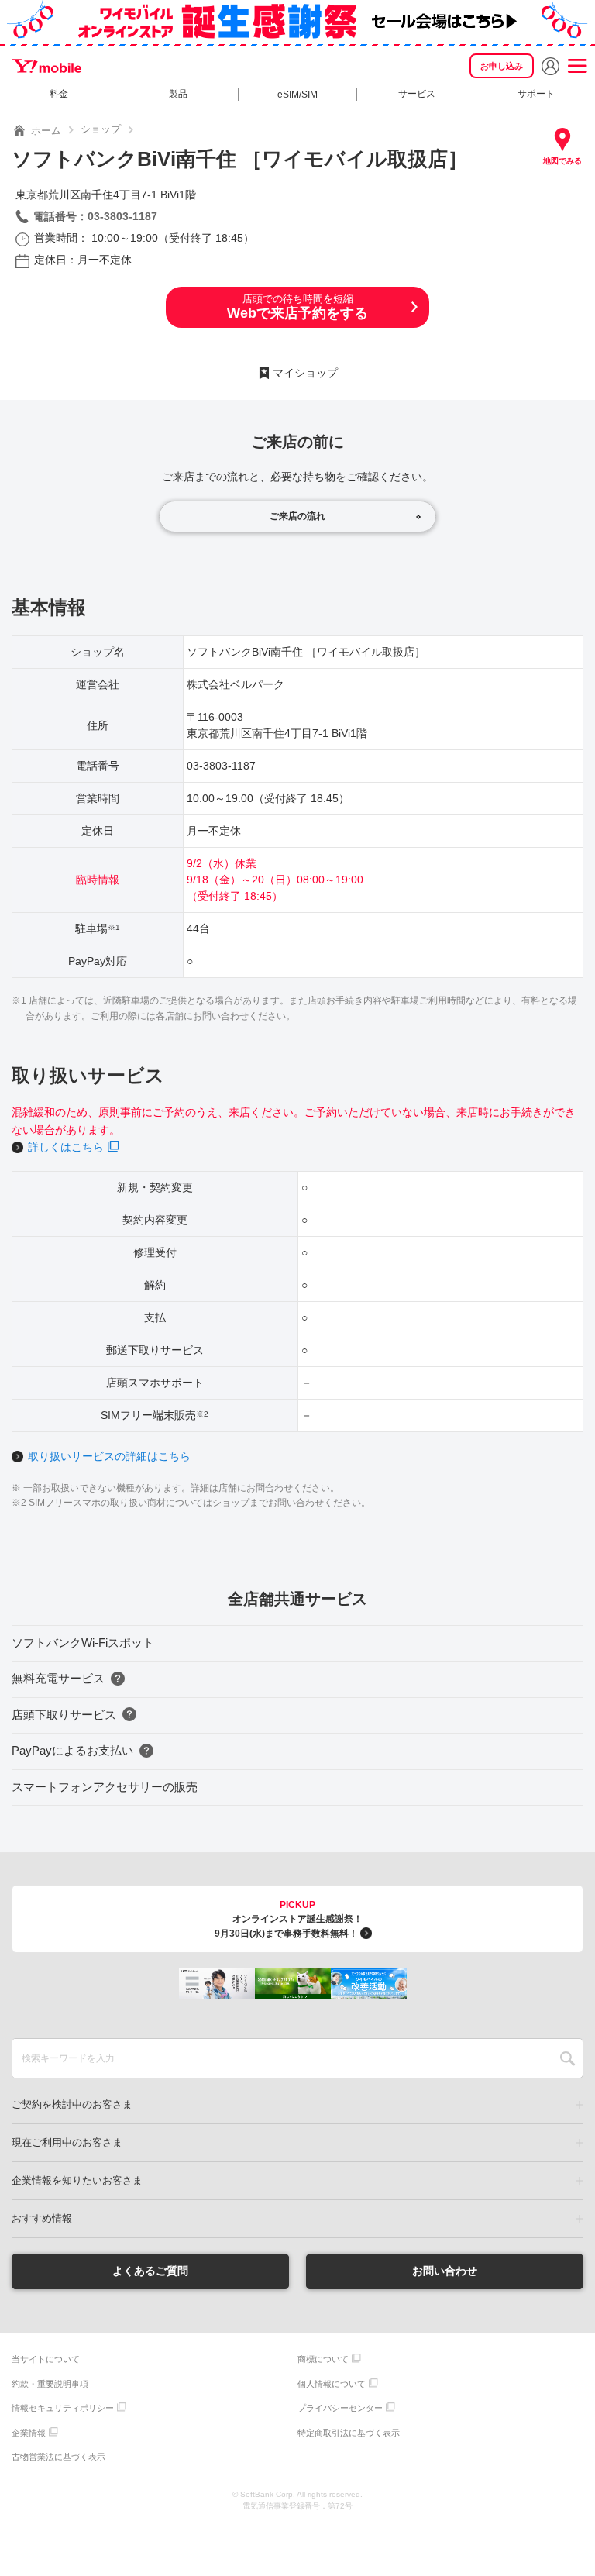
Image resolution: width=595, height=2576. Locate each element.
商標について (323, 2359)
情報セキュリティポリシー (63, 2408)
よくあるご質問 (150, 2271)
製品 (178, 94)
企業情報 (29, 2433)
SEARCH (567, 2058)
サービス (417, 94)
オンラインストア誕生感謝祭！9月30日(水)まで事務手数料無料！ (289, 1919)
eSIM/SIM (297, 95)
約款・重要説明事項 (50, 2384)
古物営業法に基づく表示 (58, 2457)
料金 (59, 94)
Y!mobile (46, 66)
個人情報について (332, 2384)
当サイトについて (46, 2359)
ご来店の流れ (297, 516)
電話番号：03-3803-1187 (95, 216)
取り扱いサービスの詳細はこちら (109, 1456)
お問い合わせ (445, 2271)
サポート (536, 94)
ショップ (101, 129)
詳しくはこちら (66, 1147)
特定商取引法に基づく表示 (349, 2433)
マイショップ (305, 373)
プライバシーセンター (340, 2408)
